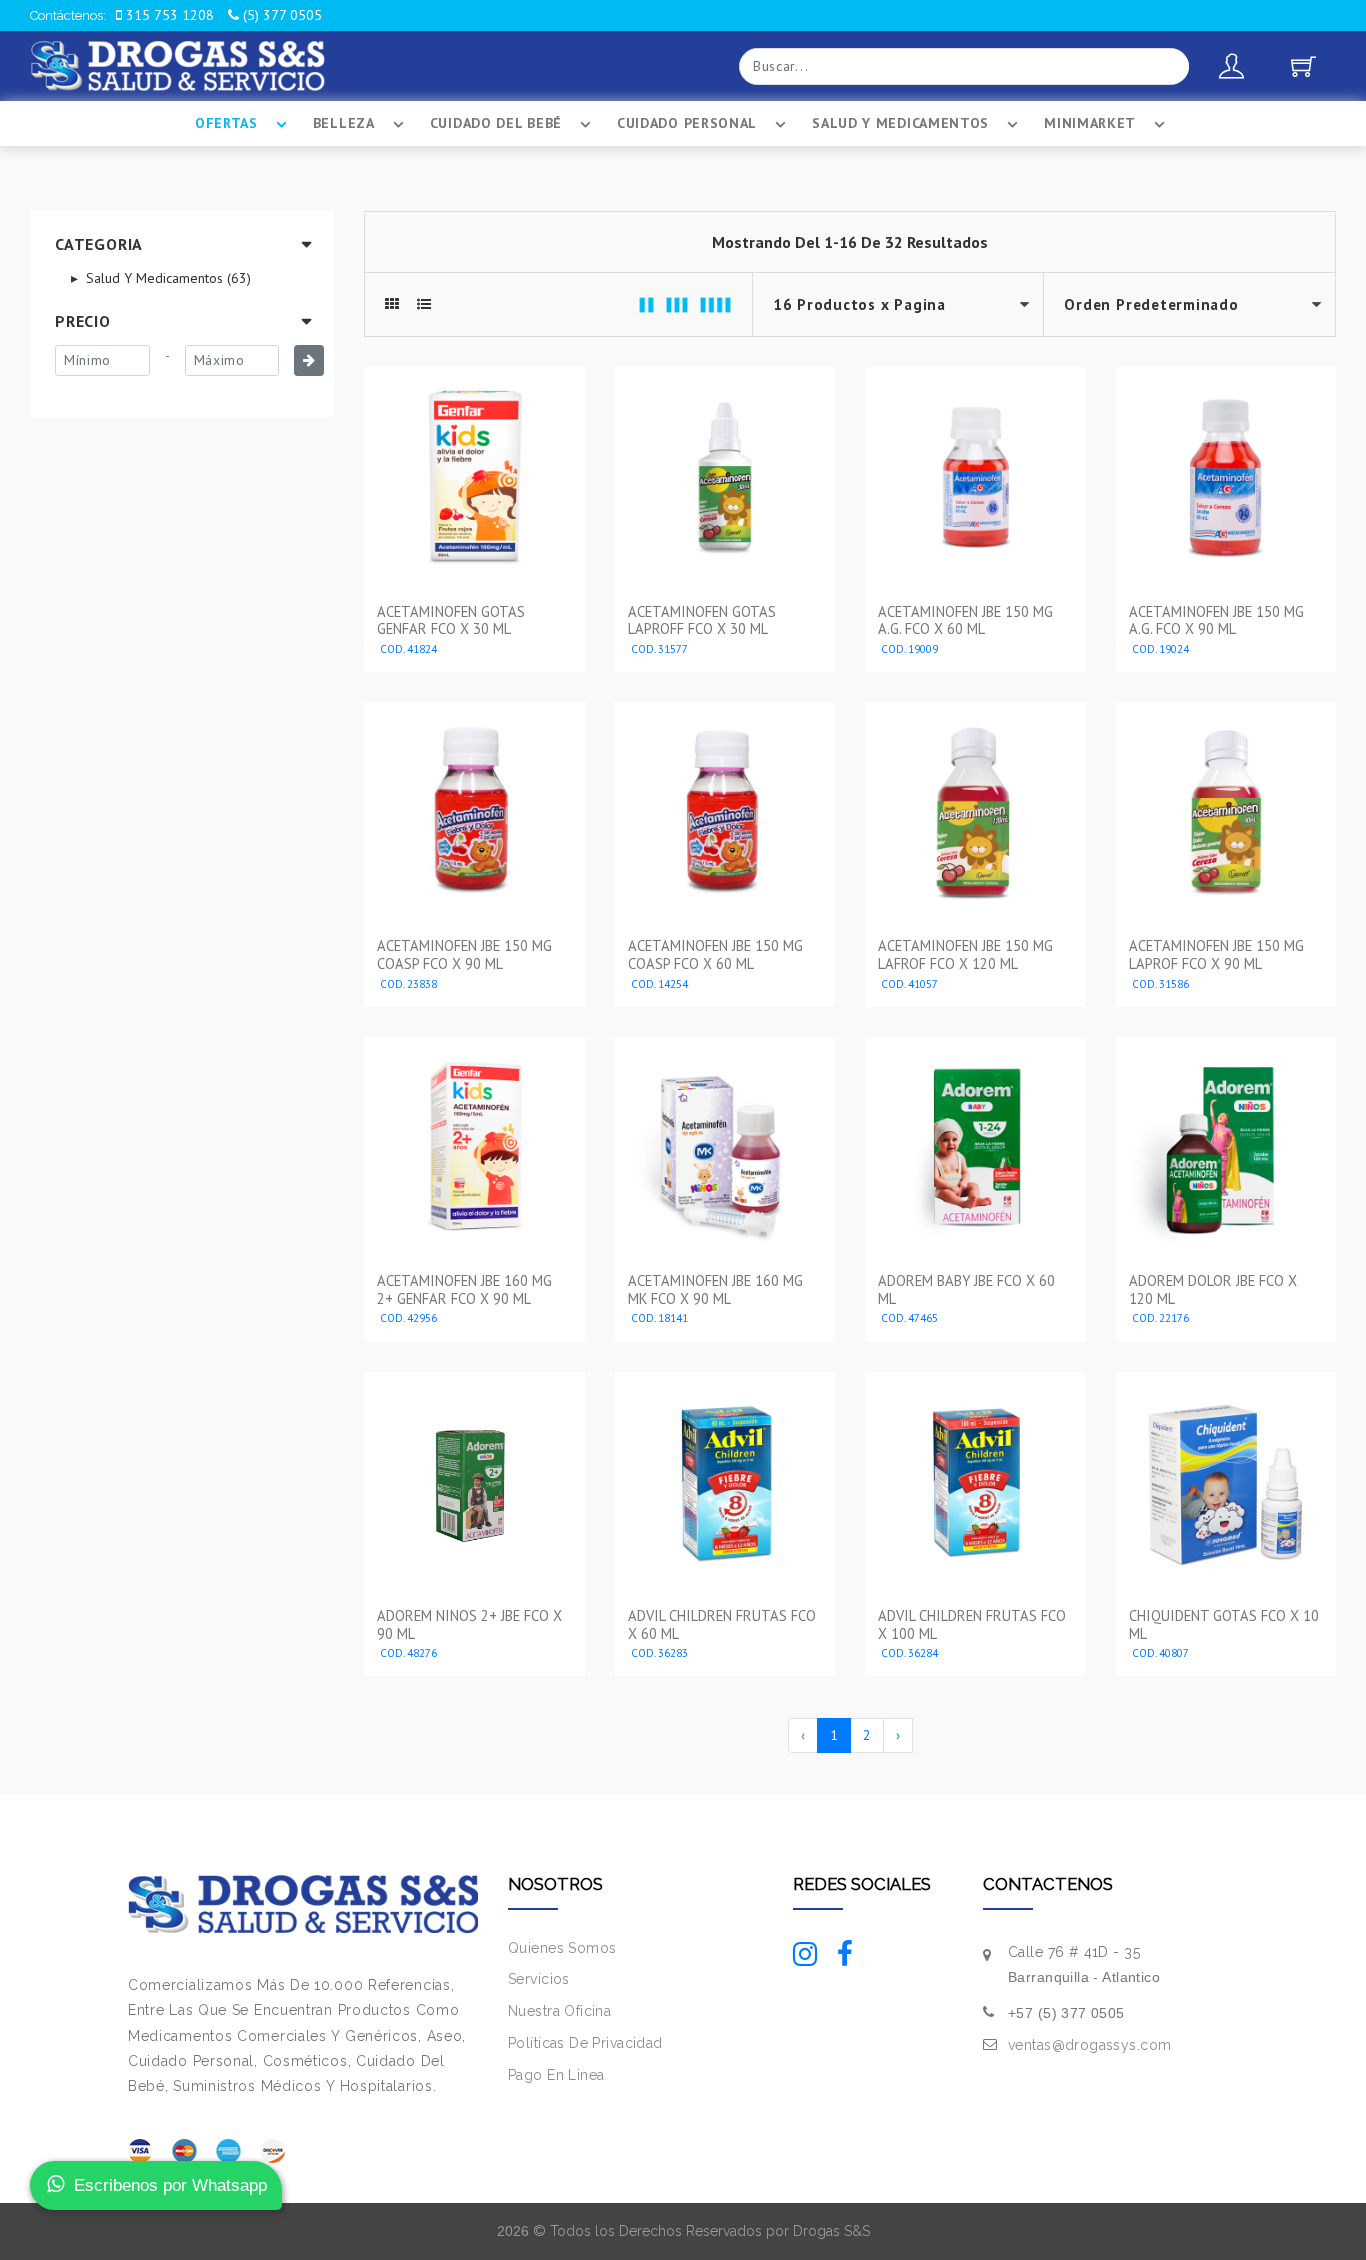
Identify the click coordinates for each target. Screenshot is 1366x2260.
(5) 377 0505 (280, 15)
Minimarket (1090, 123)
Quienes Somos (562, 1948)
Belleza (344, 123)
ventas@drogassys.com (1089, 2045)
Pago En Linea (556, 2075)
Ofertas (226, 123)
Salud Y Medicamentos (900, 123)
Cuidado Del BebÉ (496, 123)
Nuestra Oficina (559, 2011)
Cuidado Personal (687, 123)
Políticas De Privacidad (585, 2043)
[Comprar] (474, 650)
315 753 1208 (168, 15)
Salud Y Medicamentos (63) (166, 278)
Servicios (539, 1979)
